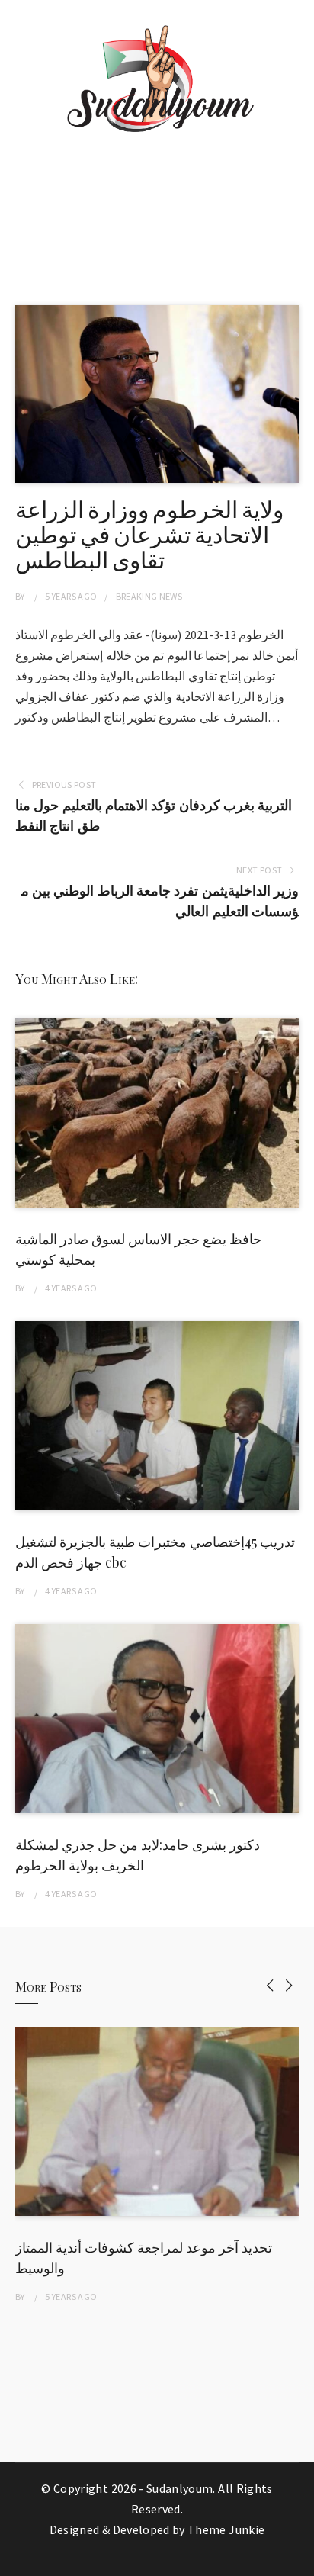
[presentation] (270, 1985)
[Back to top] (299, 2561)
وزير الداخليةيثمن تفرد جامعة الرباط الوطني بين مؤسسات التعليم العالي (160, 901)
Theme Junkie (226, 2529)
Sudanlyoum (180, 2488)
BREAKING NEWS (149, 596)
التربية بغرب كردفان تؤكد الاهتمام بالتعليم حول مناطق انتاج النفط (154, 815)
